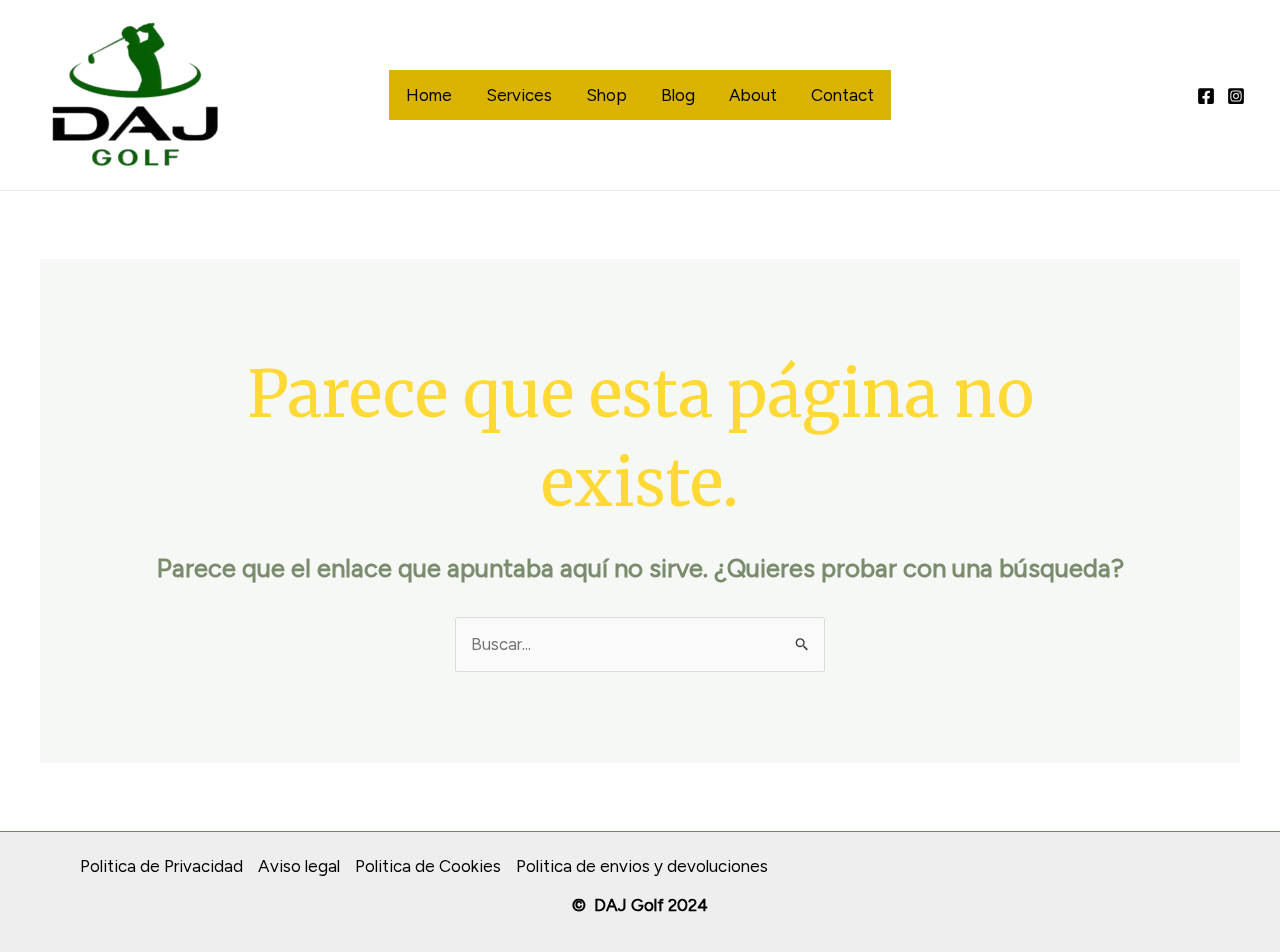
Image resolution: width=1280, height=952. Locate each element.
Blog (678, 95)
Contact (842, 95)
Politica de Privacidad (161, 866)
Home (429, 95)
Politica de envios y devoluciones (642, 866)
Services (519, 95)
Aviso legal (299, 866)
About (753, 95)
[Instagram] (1236, 96)
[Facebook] (1206, 96)
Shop (606, 95)
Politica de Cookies (428, 866)
